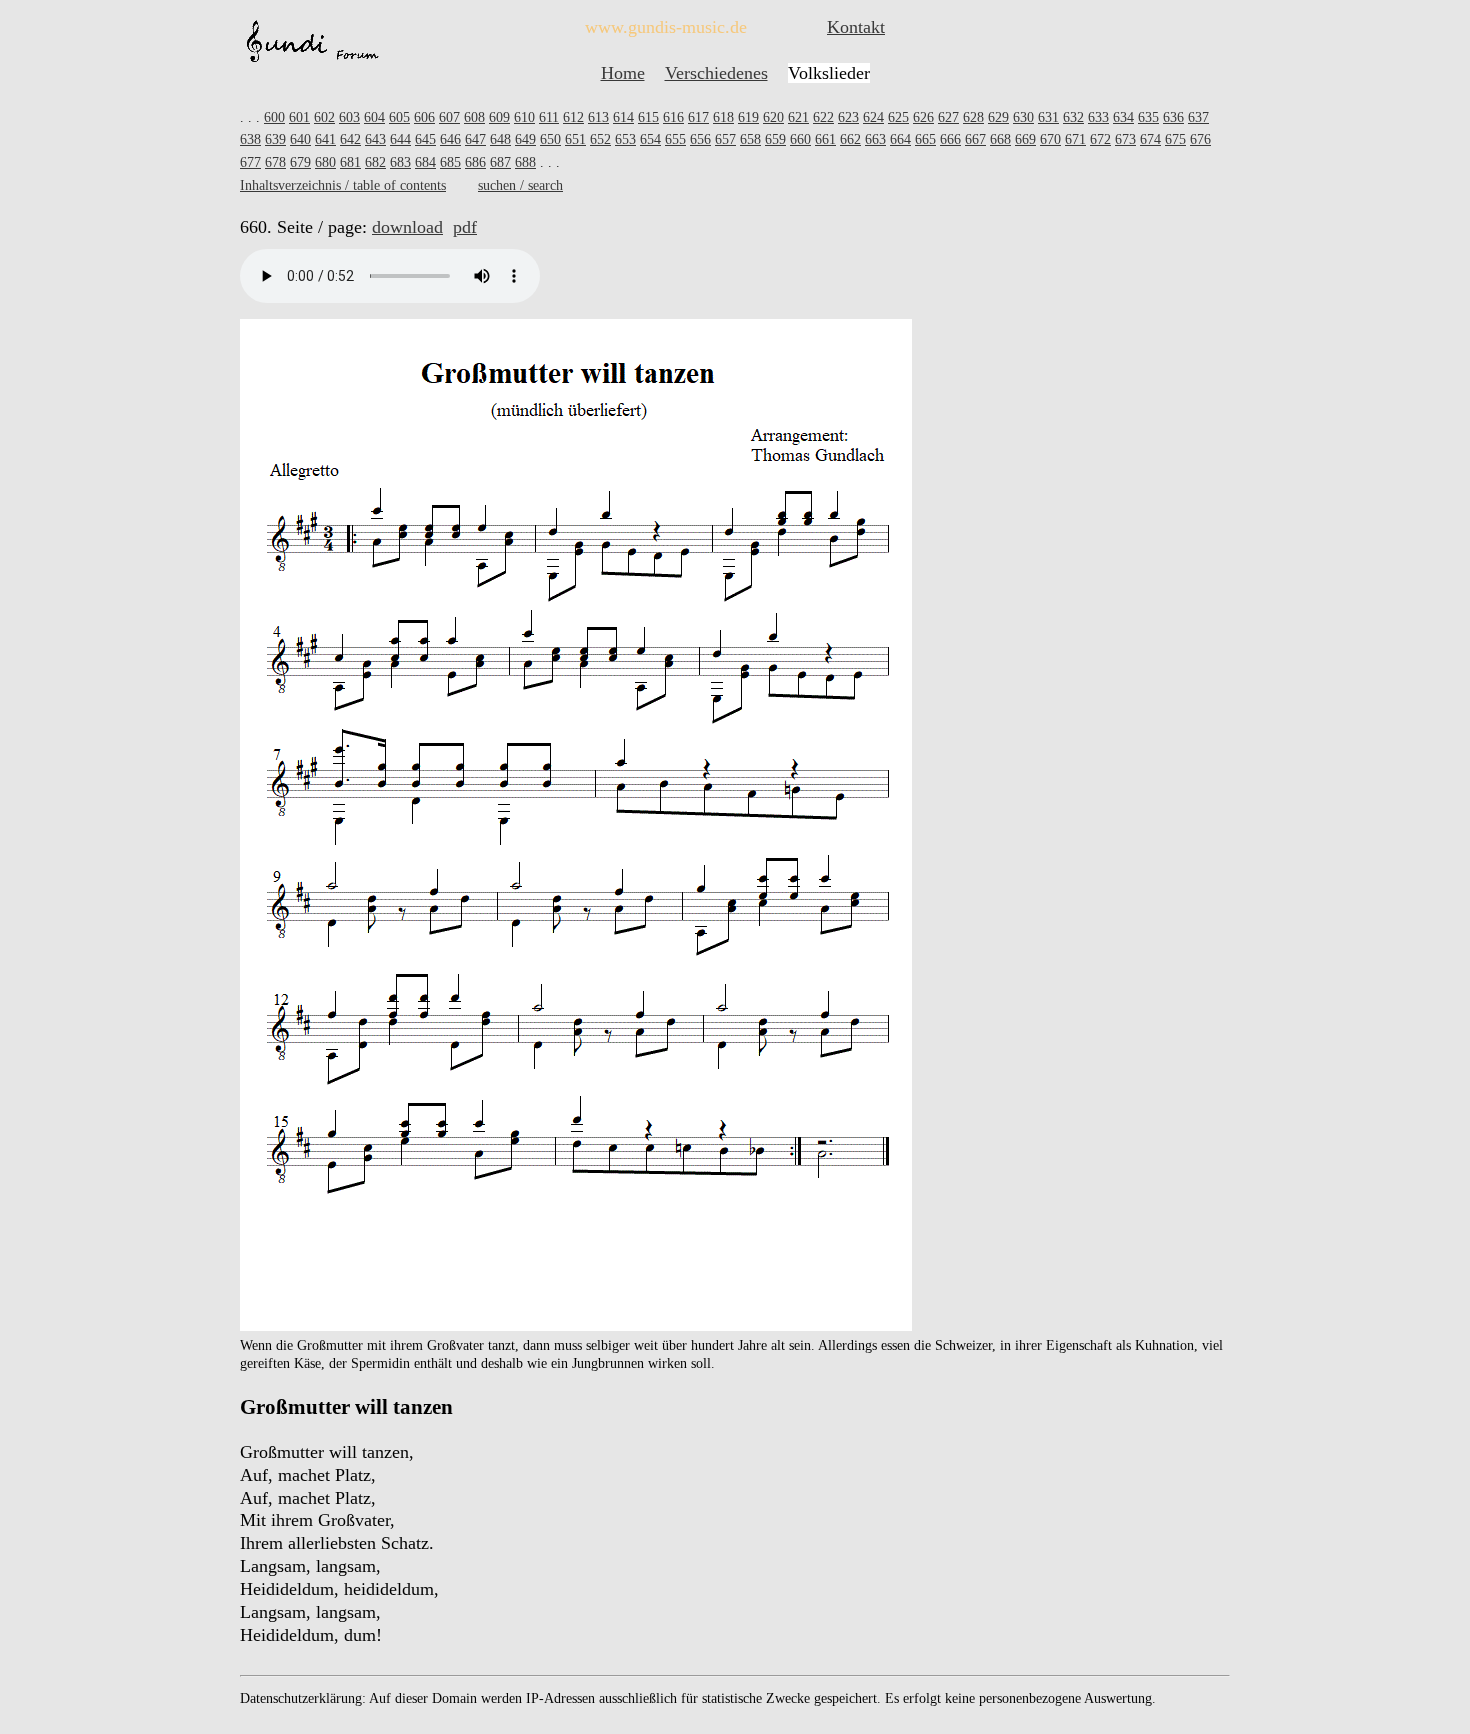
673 (1125, 139)
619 (748, 117)
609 (499, 117)
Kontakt (856, 27)
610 (524, 117)
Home (623, 73)
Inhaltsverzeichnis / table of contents (343, 185)
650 (550, 139)
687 (500, 162)
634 (1123, 117)
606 (424, 117)
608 (474, 117)
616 (673, 117)
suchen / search (520, 185)
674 (1150, 139)
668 (1000, 139)
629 (998, 117)
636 (1173, 117)
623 (848, 117)
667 (975, 139)
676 (1200, 139)
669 (1025, 139)
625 (898, 117)
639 (275, 139)
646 (450, 139)
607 (449, 117)
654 (650, 139)
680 (325, 162)
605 (399, 117)
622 (823, 117)
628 (973, 117)
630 (1023, 117)
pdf (465, 227)
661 (825, 139)
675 (1175, 139)
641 (325, 139)
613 (598, 117)
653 (625, 139)
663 (875, 139)
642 (350, 139)
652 (600, 139)
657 (725, 139)
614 (623, 117)
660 (800, 139)
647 (475, 139)
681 (350, 162)
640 (300, 139)
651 (575, 139)
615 (648, 117)
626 (923, 117)
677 (250, 162)
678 (275, 162)
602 (324, 117)
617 (698, 117)
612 (573, 117)
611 (549, 117)
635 (1148, 117)
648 (500, 139)
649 (525, 139)
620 (773, 117)
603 (349, 117)
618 (723, 117)
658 (750, 139)
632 (1073, 117)
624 (873, 117)
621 (798, 117)
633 (1098, 117)
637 (1198, 117)
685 (450, 162)
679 (300, 162)
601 (299, 117)
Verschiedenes (716, 73)
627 (948, 117)
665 (925, 139)
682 (375, 162)
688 (525, 162)
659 (775, 139)
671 (1075, 139)
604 (374, 117)
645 (425, 139)
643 (375, 139)
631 (1048, 117)
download (407, 227)
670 (1050, 139)
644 (400, 139)
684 (425, 162)
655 (675, 139)
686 (475, 162)
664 (900, 139)
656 (700, 139)
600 (274, 117)
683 (400, 162)
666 (950, 139)
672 (1100, 139)
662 (850, 139)
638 (250, 139)
